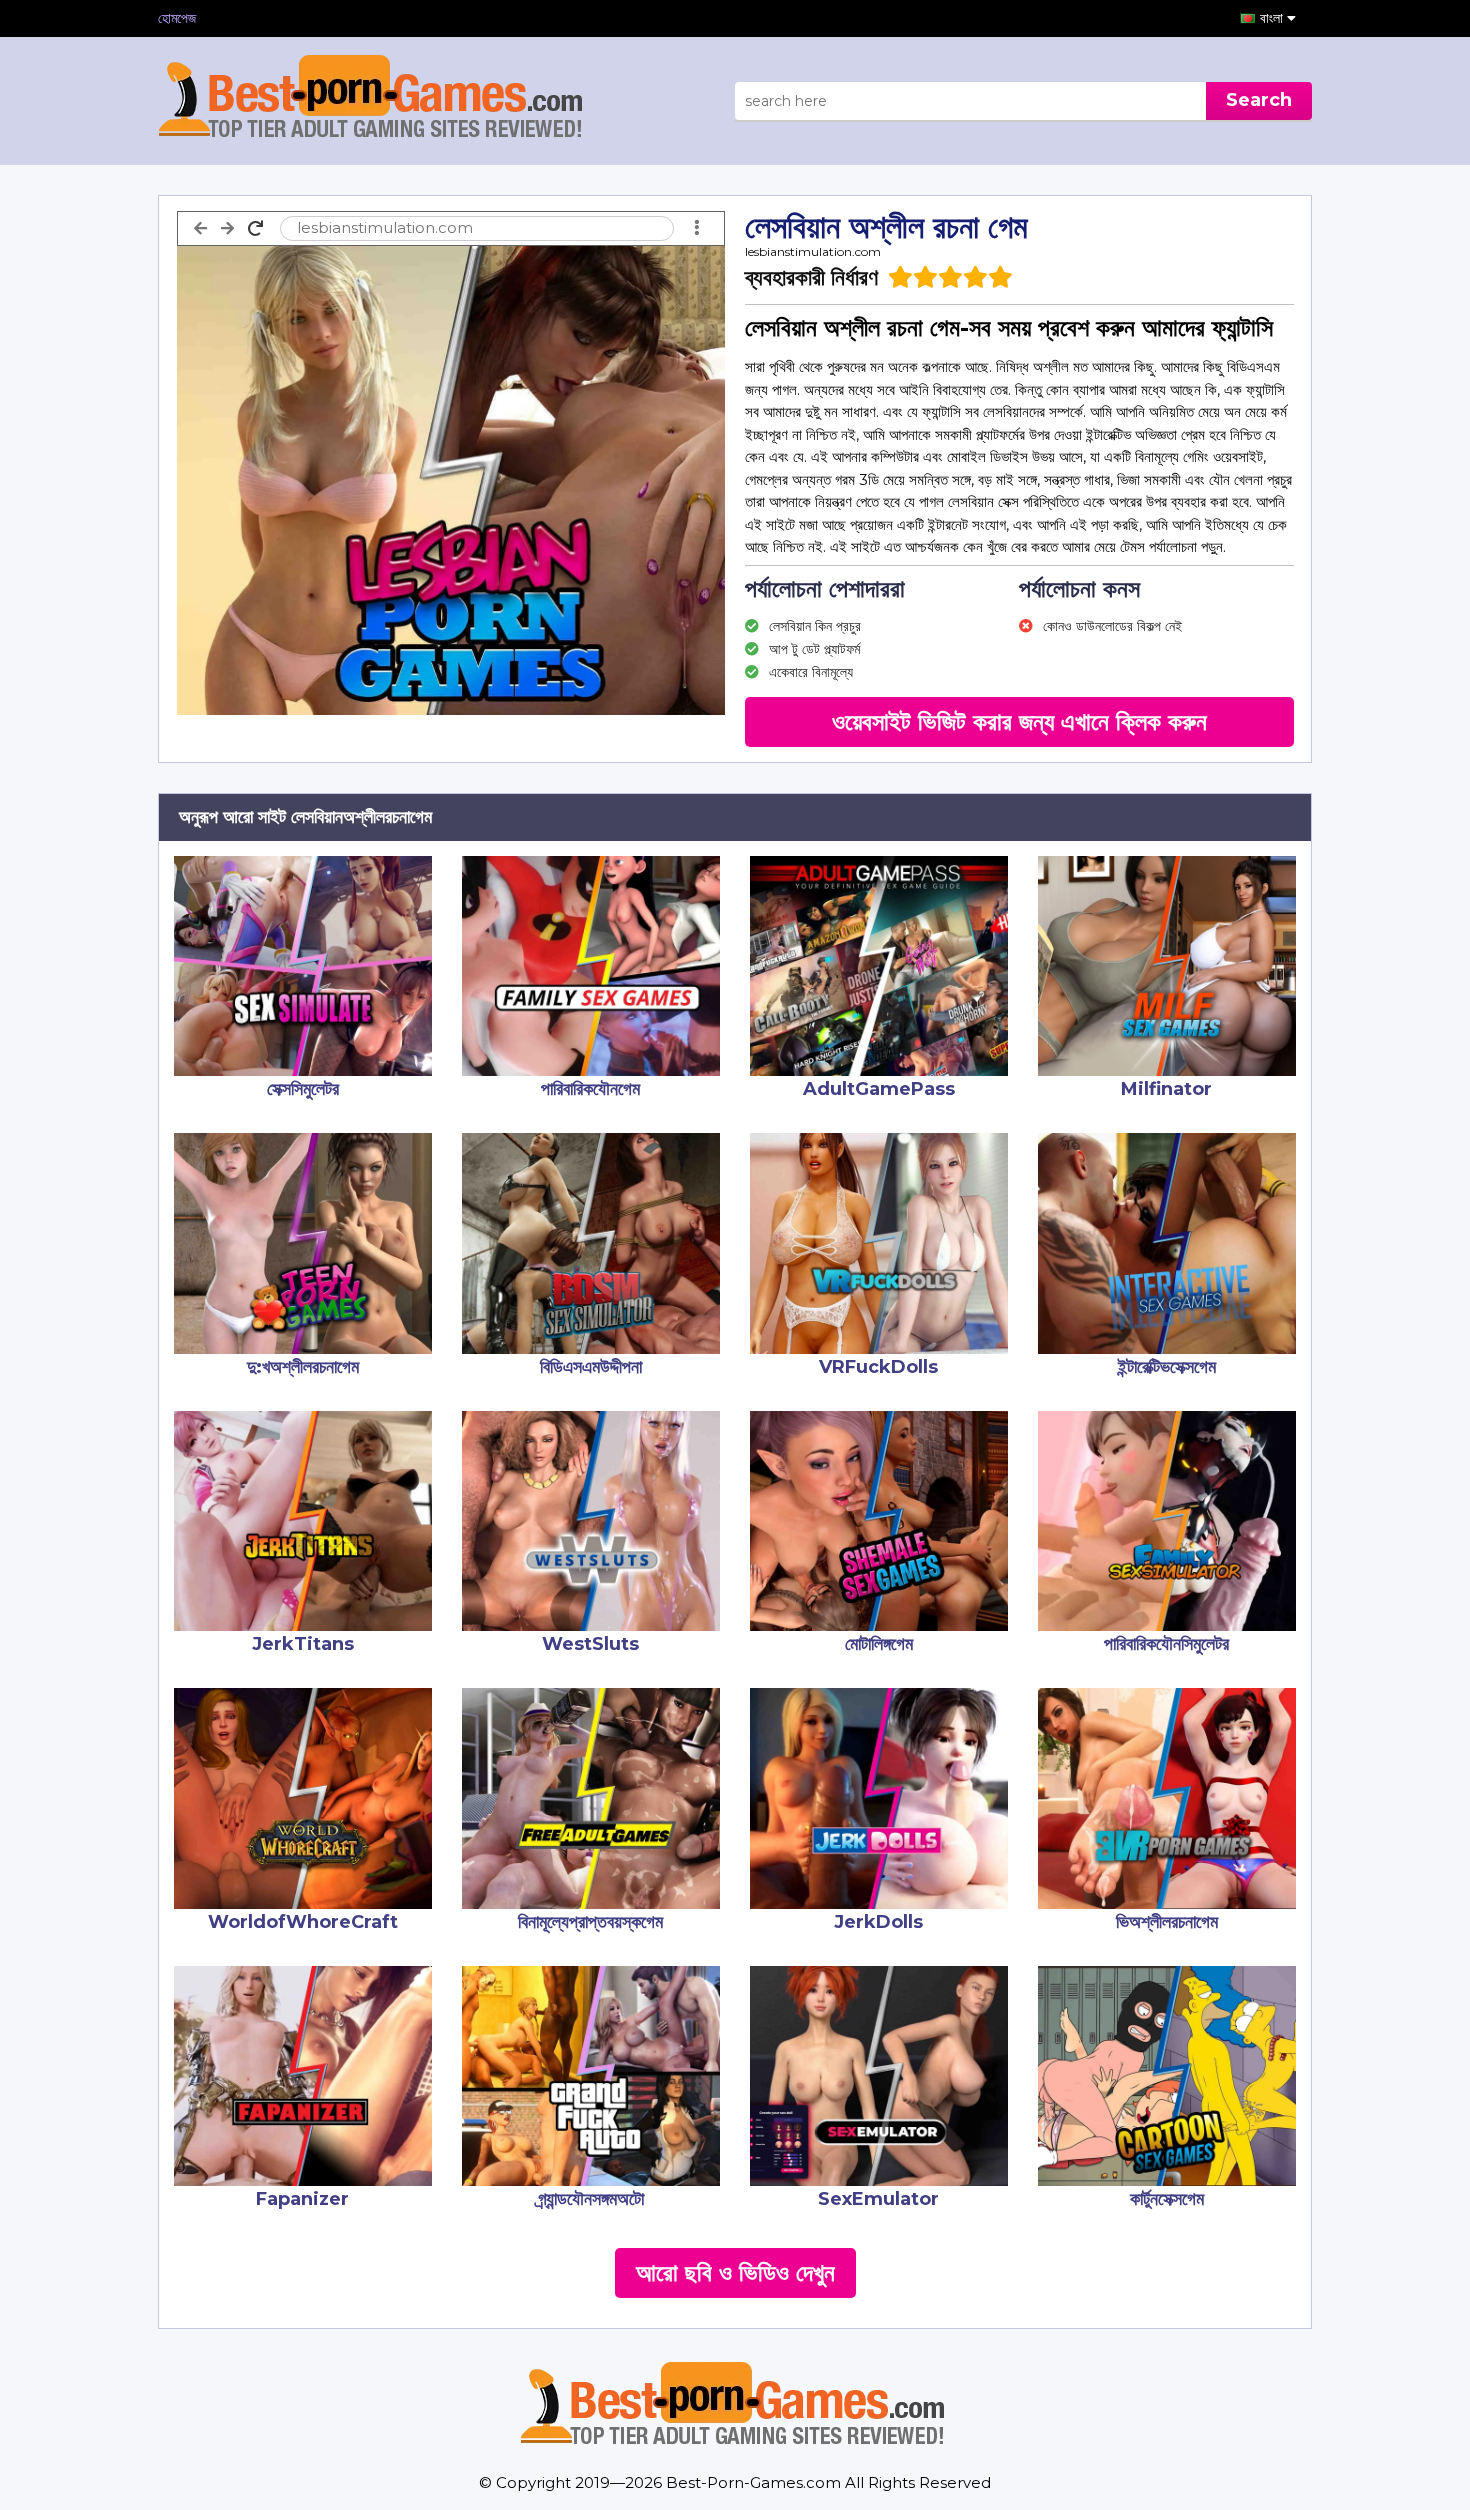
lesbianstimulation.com (813, 251)
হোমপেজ (177, 18)
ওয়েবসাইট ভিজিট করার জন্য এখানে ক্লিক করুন (1019, 721)
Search (1259, 100)
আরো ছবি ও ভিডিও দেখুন (735, 2272)
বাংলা (1273, 18)
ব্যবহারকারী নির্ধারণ (811, 277)
